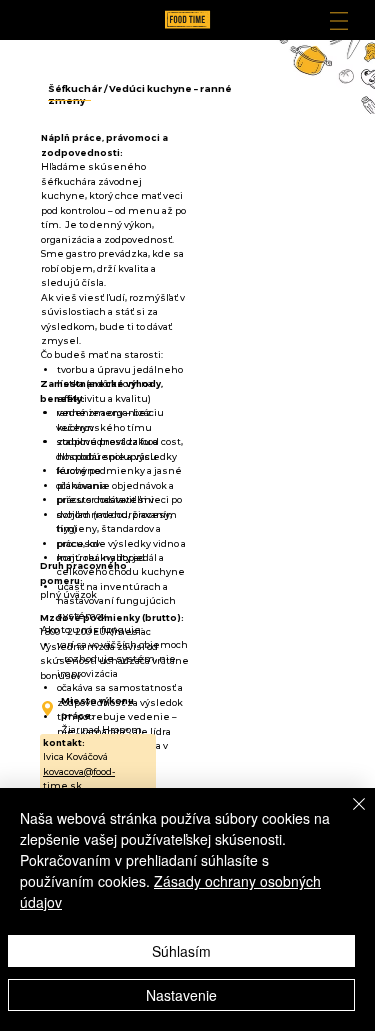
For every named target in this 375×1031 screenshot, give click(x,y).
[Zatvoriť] (347, 816)
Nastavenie (181, 995)
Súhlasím (181, 951)
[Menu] (339, 21)
